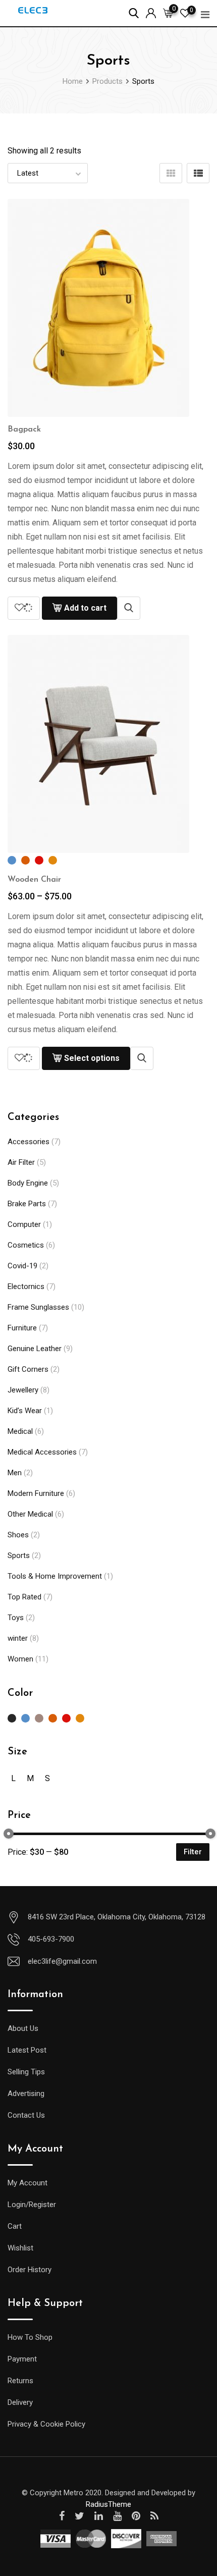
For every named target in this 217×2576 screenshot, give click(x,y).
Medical (20, 1431)
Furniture (22, 1328)
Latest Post (27, 2050)
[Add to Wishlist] (24, 608)
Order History (30, 2270)
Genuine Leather (35, 1349)
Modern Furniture (36, 1493)
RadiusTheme (108, 2504)
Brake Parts (27, 1204)
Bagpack (24, 430)
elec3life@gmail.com (62, 1961)
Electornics (26, 1286)
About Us (23, 2028)
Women (20, 1659)
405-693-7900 (51, 1939)
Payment (22, 2359)
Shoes (18, 1535)
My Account (28, 2183)
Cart (15, 2226)
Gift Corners (28, 1369)
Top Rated (24, 1597)
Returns (20, 2381)
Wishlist (20, 2248)
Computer (24, 1224)
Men (15, 1473)
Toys (16, 1618)
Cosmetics (26, 1245)
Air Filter (21, 1162)
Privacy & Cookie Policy (46, 2424)
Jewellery (23, 1390)
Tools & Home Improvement (55, 1576)
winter (18, 1638)
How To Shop (30, 2337)
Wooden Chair (34, 880)
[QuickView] (129, 608)
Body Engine (28, 1183)
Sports (19, 1555)
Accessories (29, 1142)
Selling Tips (26, 2072)
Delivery (20, 2402)
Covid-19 (22, 1266)
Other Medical (30, 1514)
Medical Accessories (42, 1452)
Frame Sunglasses (38, 1307)
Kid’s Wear (25, 1411)
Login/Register (32, 2205)
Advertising (26, 2094)
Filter (193, 1852)
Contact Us (26, 2115)
